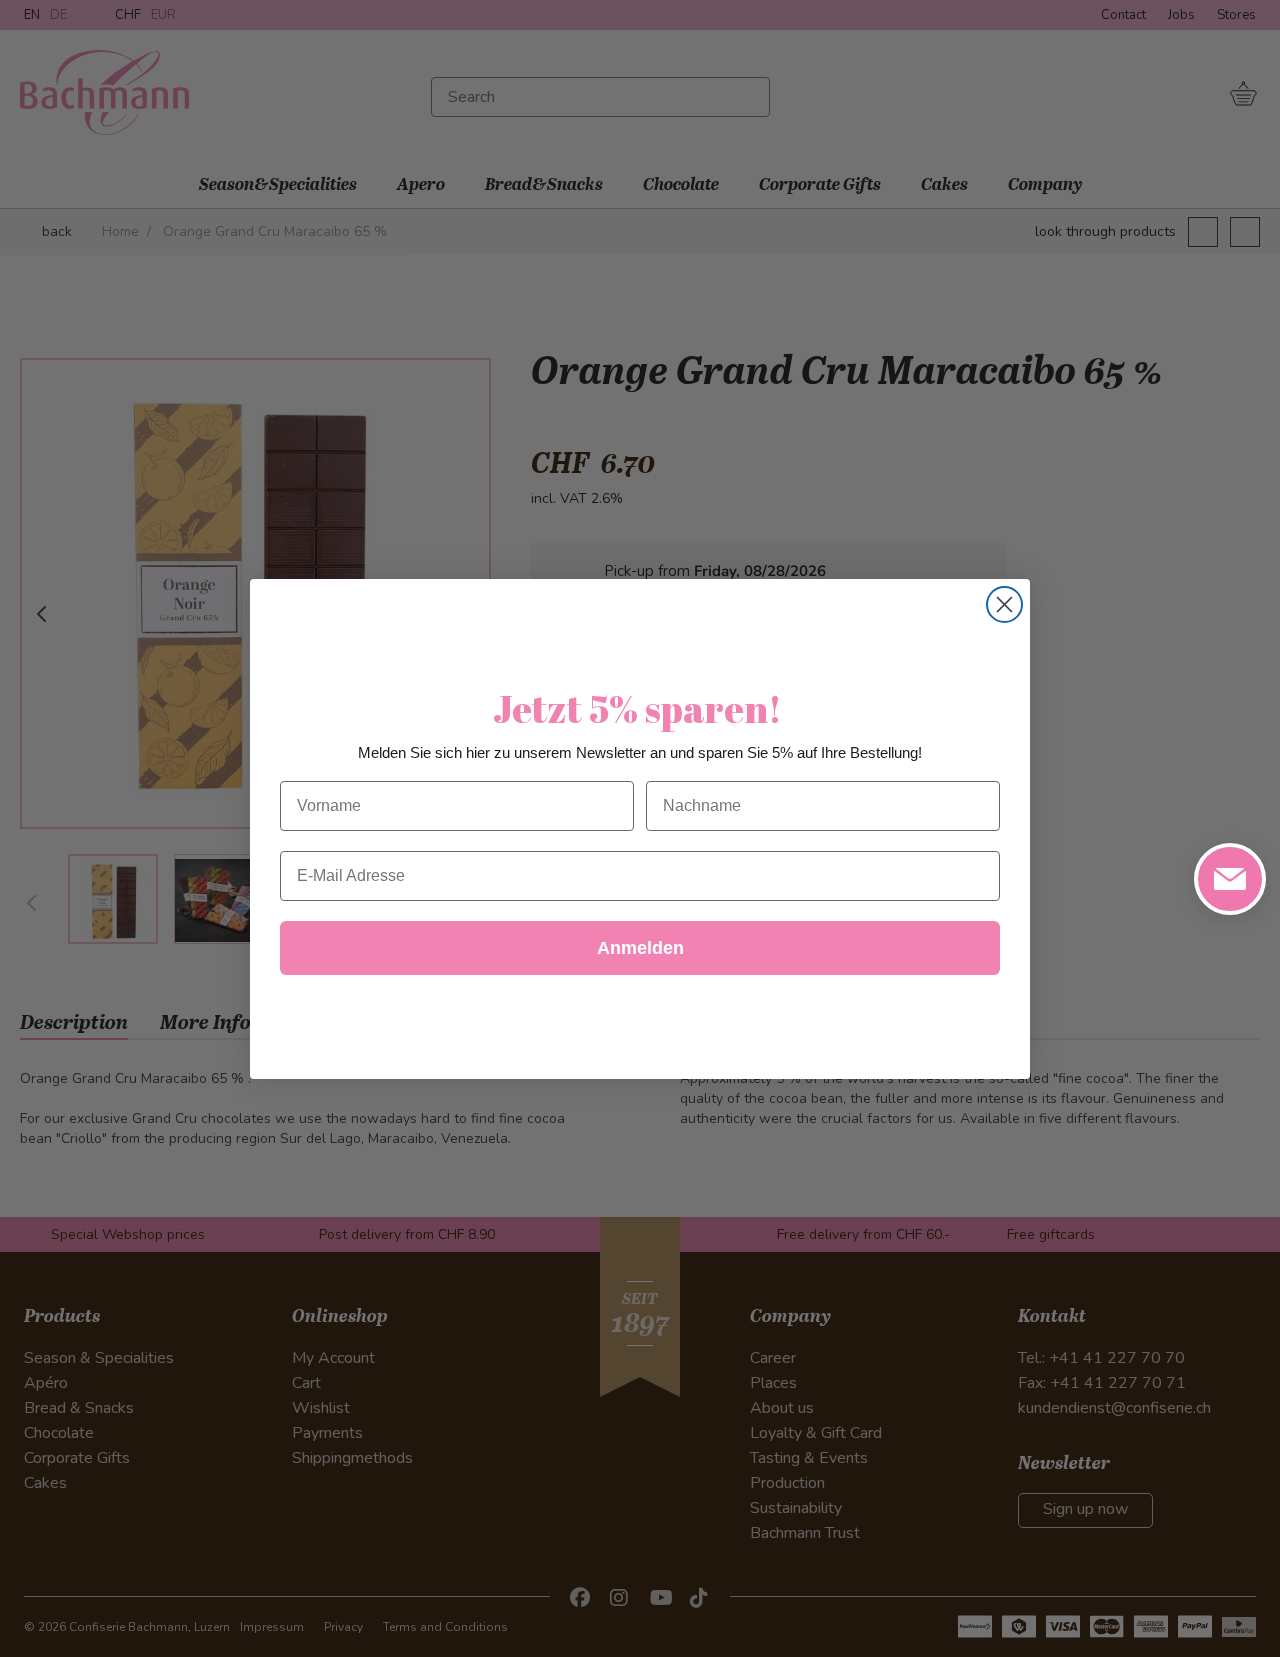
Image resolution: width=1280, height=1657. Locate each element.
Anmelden (640, 948)
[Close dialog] (1004, 604)
